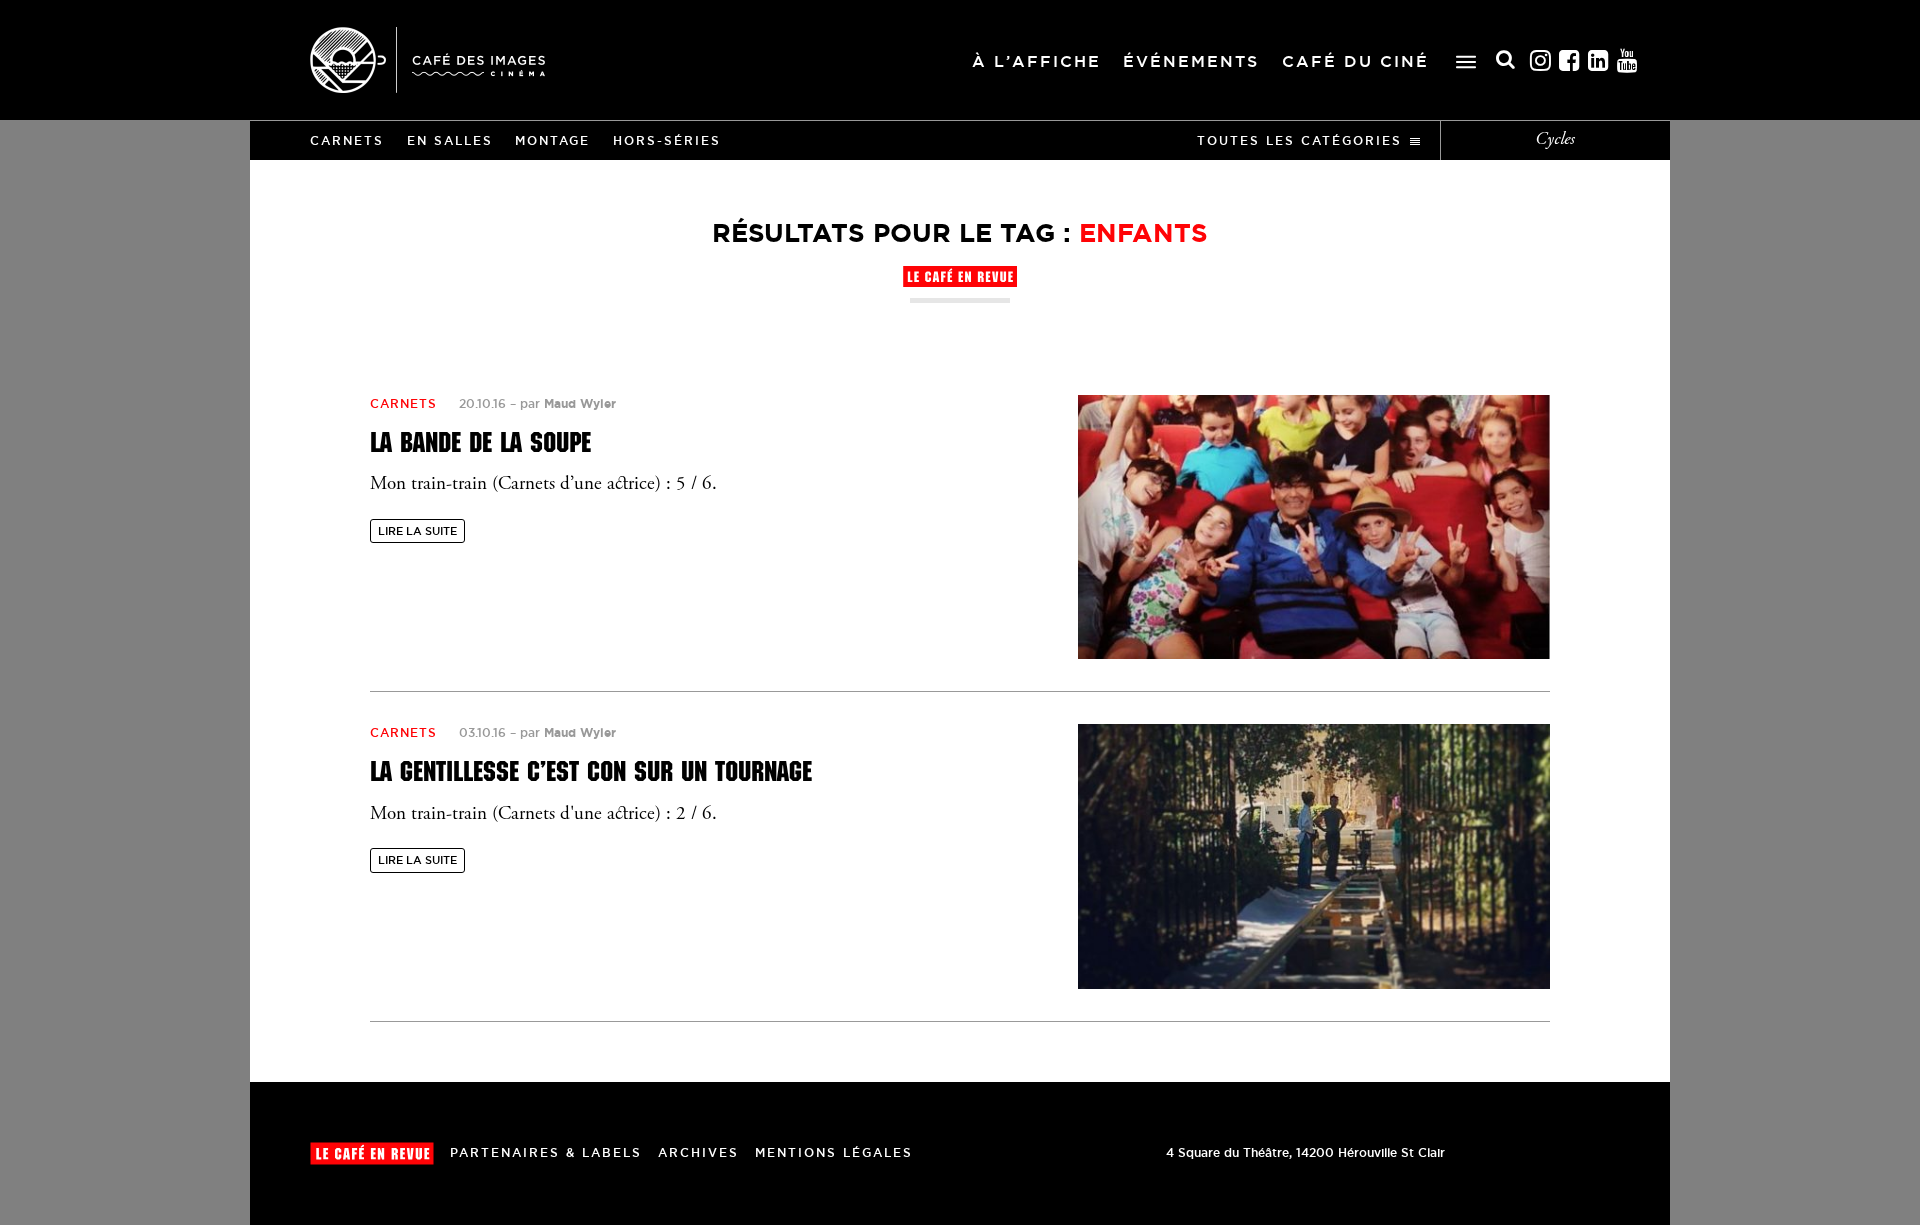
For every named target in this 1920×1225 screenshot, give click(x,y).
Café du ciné (1355, 61)
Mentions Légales (834, 1152)
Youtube (1628, 60)
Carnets (347, 140)
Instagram (1541, 60)
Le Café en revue (372, 1153)
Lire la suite (417, 531)
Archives (698, 1152)
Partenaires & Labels (546, 1152)
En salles (450, 140)
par (568, 403)
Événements (1191, 61)
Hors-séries (667, 140)
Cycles (1555, 140)
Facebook (1570, 60)
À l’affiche (1036, 61)
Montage (552, 140)
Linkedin (1599, 60)
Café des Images (427, 60)
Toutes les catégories (1299, 140)
